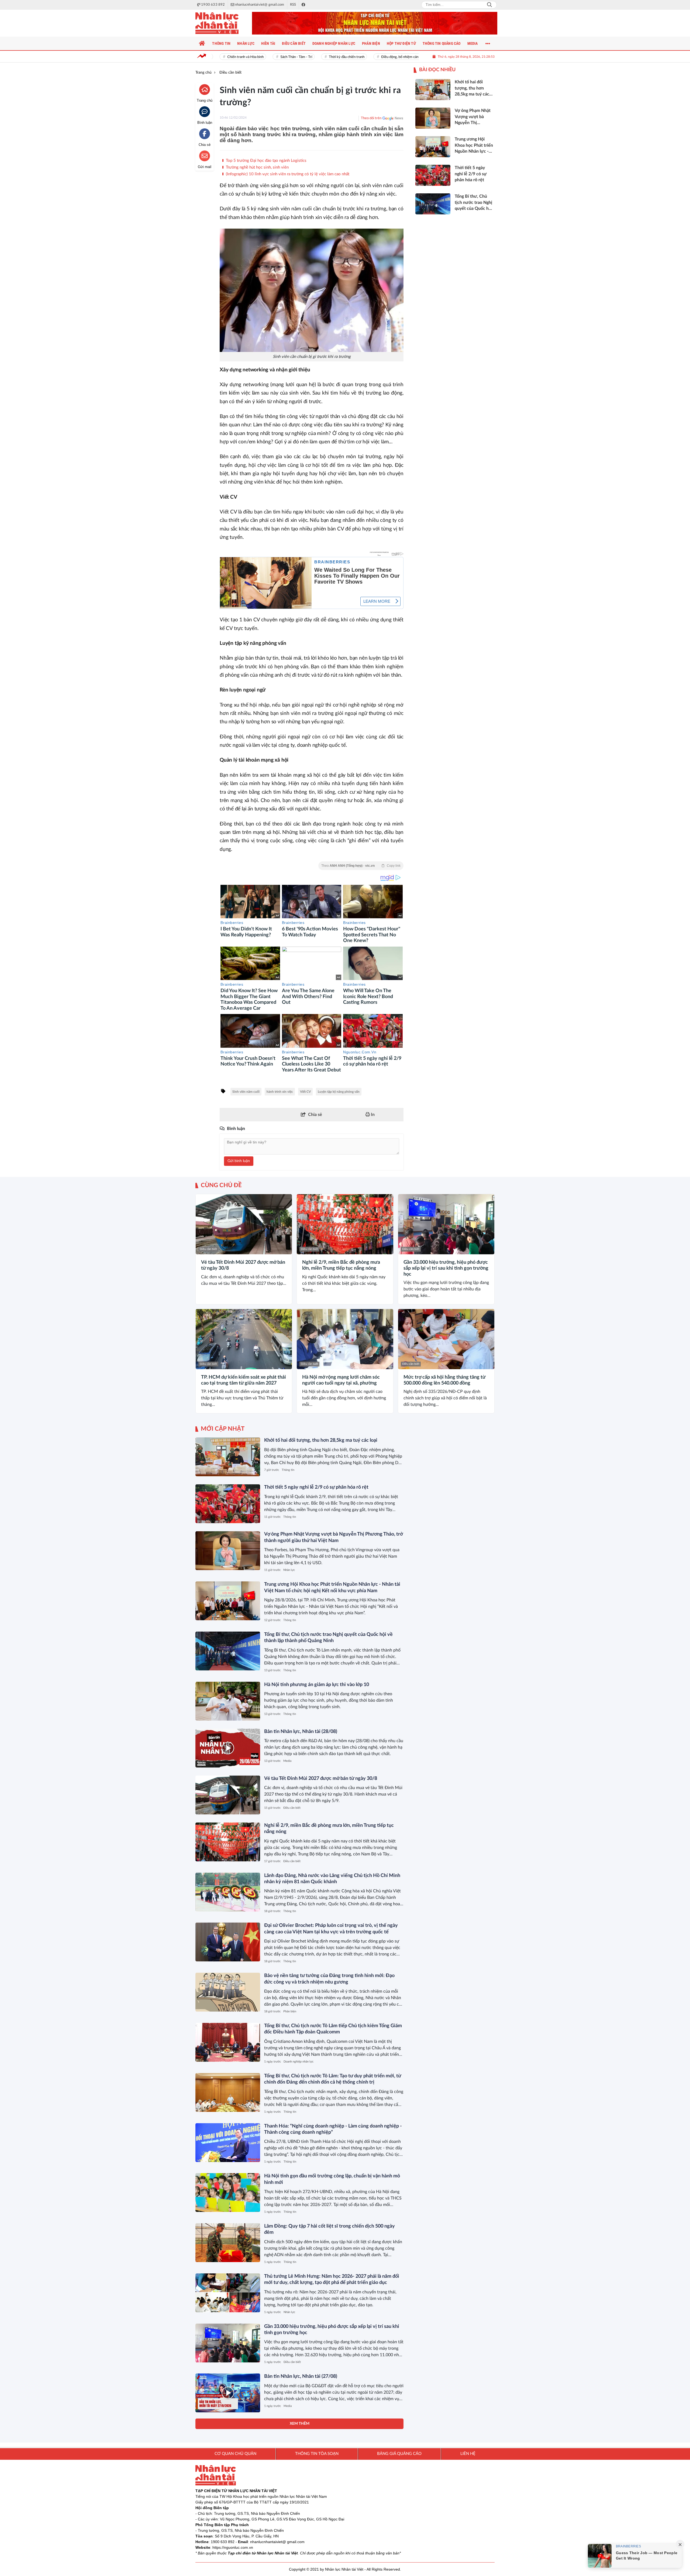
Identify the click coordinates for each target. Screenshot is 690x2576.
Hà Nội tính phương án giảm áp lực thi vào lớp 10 (317, 1685)
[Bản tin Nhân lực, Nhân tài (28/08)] (228, 1748)
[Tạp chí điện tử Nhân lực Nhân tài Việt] (222, 23)
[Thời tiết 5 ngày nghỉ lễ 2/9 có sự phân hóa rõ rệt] (228, 1504)
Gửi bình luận (239, 1161)
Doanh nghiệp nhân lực (299, 2062)
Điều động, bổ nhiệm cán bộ (368, 57)
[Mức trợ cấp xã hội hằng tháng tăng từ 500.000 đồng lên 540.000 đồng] (446, 1339)
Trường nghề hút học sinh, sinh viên (257, 167)
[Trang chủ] (202, 43)
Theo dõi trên (371, 118)
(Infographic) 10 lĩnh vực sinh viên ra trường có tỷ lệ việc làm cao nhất (287, 174)
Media (287, 1761)
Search (489, 5)
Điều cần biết (208, 1249)
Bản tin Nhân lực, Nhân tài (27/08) (301, 2376)
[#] (375, 23)
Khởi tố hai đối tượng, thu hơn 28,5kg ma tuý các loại (321, 1440)
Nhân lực (289, 1570)
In (372, 1115)
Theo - (361, 866)
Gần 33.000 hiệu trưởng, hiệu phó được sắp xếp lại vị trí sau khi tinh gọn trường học (446, 1268)
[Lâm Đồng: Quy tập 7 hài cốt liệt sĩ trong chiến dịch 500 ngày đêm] (228, 2243)
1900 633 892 (223, 2542)
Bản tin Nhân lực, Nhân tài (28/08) (301, 1732)
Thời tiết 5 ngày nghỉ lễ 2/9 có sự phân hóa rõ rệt (316, 1487)
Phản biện (290, 2011)
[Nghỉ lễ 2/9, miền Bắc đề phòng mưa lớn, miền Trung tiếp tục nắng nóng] (345, 1224)
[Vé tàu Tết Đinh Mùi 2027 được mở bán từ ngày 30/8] (244, 1224)
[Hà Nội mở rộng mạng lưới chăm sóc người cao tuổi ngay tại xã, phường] (345, 1339)
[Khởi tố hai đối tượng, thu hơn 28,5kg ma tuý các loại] (228, 1457)
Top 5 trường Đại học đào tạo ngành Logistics (266, 161)
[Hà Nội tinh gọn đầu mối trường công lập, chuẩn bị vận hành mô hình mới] (228, 2193)
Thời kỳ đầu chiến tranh (312, 57)
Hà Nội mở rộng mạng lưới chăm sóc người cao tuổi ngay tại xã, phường (341, 1380)
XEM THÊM (300, 2424)
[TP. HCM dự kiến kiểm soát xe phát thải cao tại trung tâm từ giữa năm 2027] (244, 1339)
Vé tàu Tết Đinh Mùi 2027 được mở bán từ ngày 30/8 (243, 1265)
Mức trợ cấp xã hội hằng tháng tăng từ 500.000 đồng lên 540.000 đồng (444, 1380)
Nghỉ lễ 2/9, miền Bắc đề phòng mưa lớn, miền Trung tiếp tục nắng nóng (341, 1265)
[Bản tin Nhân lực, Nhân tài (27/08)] (228, 2393)
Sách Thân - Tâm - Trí (262, 57)
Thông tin (288, 1470)
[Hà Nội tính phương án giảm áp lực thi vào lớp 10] (228, 1701)
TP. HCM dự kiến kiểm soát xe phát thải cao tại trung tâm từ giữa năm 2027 (244, 1380)
